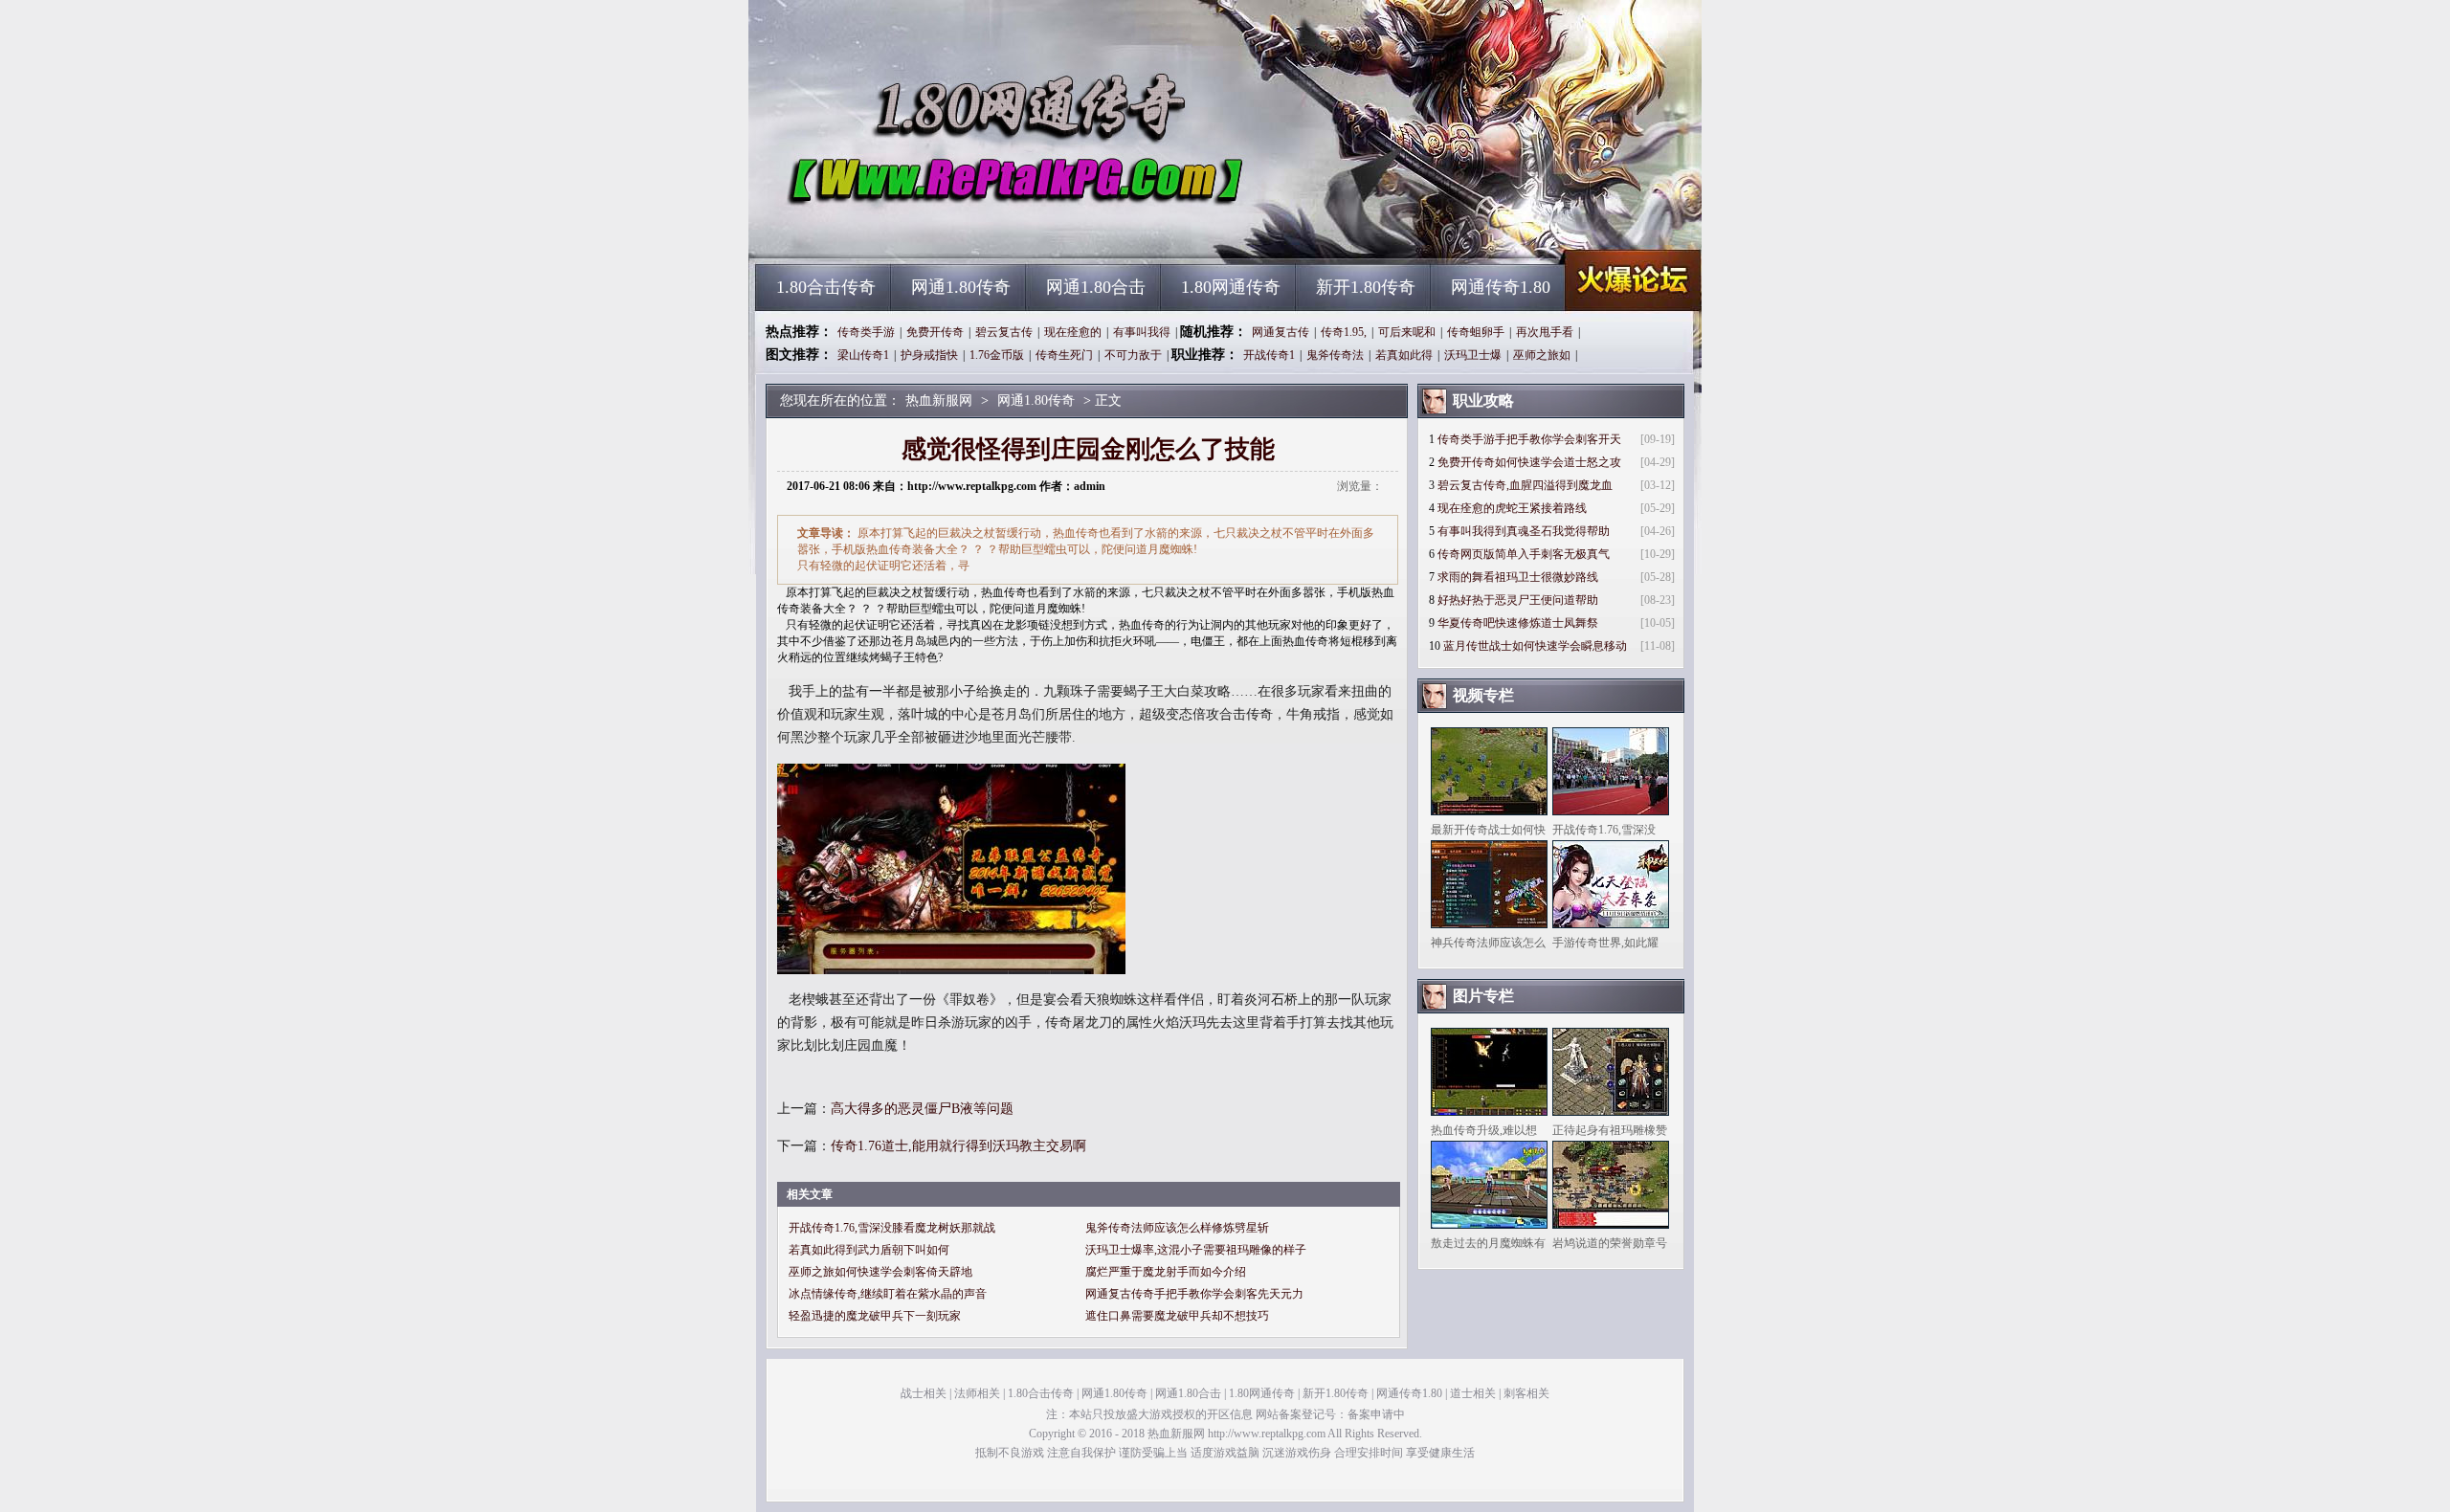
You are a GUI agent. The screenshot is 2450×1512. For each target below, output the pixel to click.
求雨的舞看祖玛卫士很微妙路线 (1518, 577)
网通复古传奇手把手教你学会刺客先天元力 (1194, 1294)
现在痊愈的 (1073, 332)
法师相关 (977, 1393)
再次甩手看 (1545, 332)
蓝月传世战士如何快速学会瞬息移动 (1535, 646)
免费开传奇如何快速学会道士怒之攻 (1529, 462)
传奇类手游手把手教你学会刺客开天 (1529, 439)
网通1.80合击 (1096, 287)
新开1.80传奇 (1366, 287)
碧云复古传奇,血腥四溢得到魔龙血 (1525, 485)
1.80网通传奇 (1231, 287)
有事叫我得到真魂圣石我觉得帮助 (1524, 531)
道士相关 (1473, 1393)
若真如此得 (1404, 355)
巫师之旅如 (1542, 355)
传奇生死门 (1064, 355)
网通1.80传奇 (961, 287)
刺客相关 (1526, 1393)
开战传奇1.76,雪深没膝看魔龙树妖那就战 (892, 1228)
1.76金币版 (997, 355)
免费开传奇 (935, 332)
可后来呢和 (1407, 332)
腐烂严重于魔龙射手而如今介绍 (1166, 1272)
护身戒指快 (929, 355)
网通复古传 (1281, 332)
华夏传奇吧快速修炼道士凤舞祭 (1518, 623)
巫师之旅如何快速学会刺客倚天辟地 (880, 1272)
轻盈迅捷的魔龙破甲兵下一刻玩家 (875, 1316)
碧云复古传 (1004, 332)
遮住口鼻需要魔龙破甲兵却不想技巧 (1177, 1316)
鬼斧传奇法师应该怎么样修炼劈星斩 (1177, 1228)
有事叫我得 (1142, 332)
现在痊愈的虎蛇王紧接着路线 (1512, 508)
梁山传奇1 (863, 355)
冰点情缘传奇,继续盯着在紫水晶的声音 (888, 1294)
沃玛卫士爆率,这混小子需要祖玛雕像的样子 (1196, 1250)
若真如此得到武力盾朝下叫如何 (869, 1250)
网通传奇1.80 (1501, 287)
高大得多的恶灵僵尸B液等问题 (922, 1109)
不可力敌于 (1133, 355)
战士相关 (924, 1393)
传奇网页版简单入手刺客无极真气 (1524, 554)
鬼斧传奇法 (1335, 355)
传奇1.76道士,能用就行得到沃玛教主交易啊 (958, 1146)
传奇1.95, (1344, 332)
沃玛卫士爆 (1473, 355)
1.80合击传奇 (826, 287)
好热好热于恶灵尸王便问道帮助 (1518, 600)
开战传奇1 (1269, 355)
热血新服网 (939, 230)
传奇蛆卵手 (1476, 332)
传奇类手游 (866, 332)
